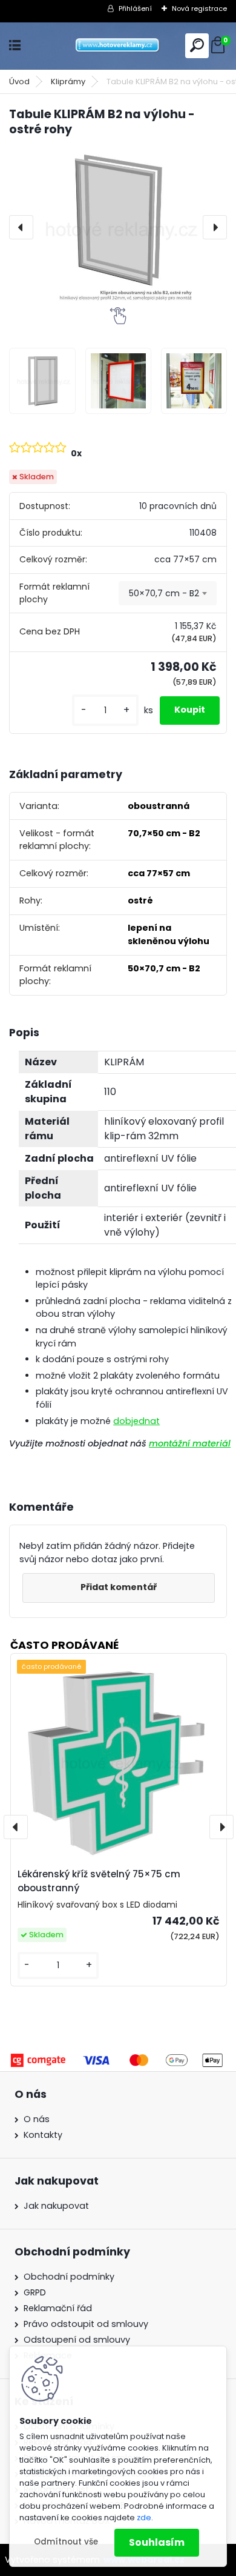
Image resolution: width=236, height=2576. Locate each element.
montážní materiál (190, 1443)
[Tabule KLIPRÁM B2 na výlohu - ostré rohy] (118, 227)
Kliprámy (68, 82)
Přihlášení (135, 8)
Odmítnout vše (66, 2542)
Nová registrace (199, 8)
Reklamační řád (58, 2308)
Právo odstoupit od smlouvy (86, 2324)
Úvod (19, 82)
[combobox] (168, 593)
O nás (37, 2119)
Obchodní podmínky (69, 2277)
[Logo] (118, 46)
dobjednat (136, 1421)
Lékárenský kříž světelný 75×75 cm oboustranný (99, 1881)
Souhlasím (157, 2542)
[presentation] (21, 227)
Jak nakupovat (56, 2206)
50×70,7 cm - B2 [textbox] (164, 593)
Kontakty (43, 2135)
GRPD (35, 2292)
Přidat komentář (119, 1587)
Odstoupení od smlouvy (77, 2340)
